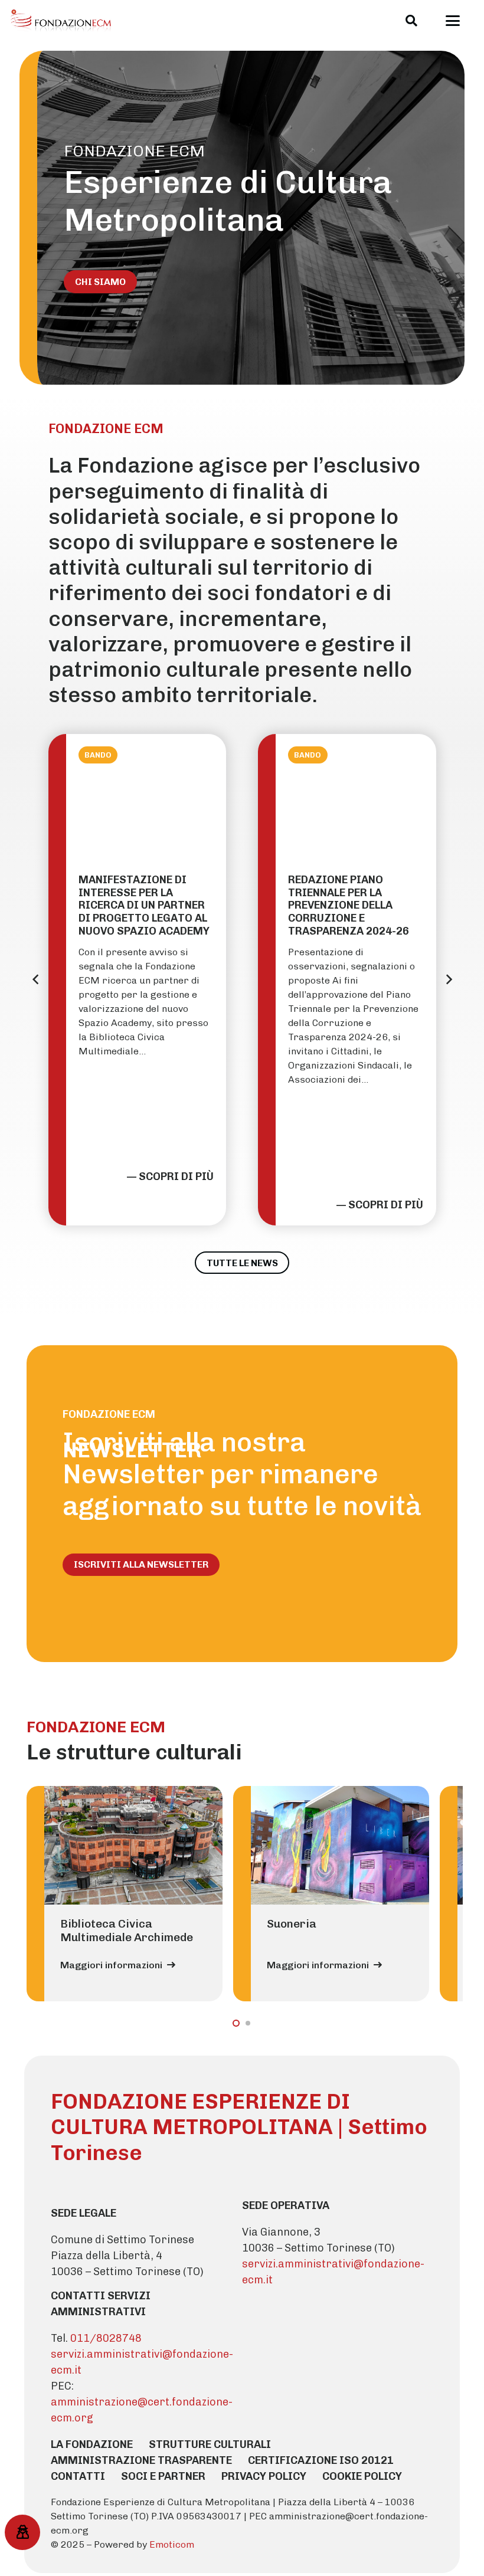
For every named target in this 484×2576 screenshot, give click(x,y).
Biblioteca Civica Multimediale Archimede (127, 1931)
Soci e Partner (163, 2476)
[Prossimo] (449, 979)
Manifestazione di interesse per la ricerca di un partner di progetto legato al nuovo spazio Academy (144, 905)
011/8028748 (106, 2338)
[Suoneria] (340, 1845)
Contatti (78, 2476)
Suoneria (292, 1924)
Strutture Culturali (210, 2444)
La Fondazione (92, 2444)
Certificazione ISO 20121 (321, 2460)
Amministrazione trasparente (141, 2460)
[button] (411, 21)
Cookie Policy (362, 2476)
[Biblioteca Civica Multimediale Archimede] (133, 1845)
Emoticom (172, 2544)
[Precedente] (36, 979)
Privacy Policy (264, 2476)
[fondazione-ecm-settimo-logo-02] (61, 21)
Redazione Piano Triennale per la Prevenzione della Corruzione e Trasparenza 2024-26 (349, 905)
